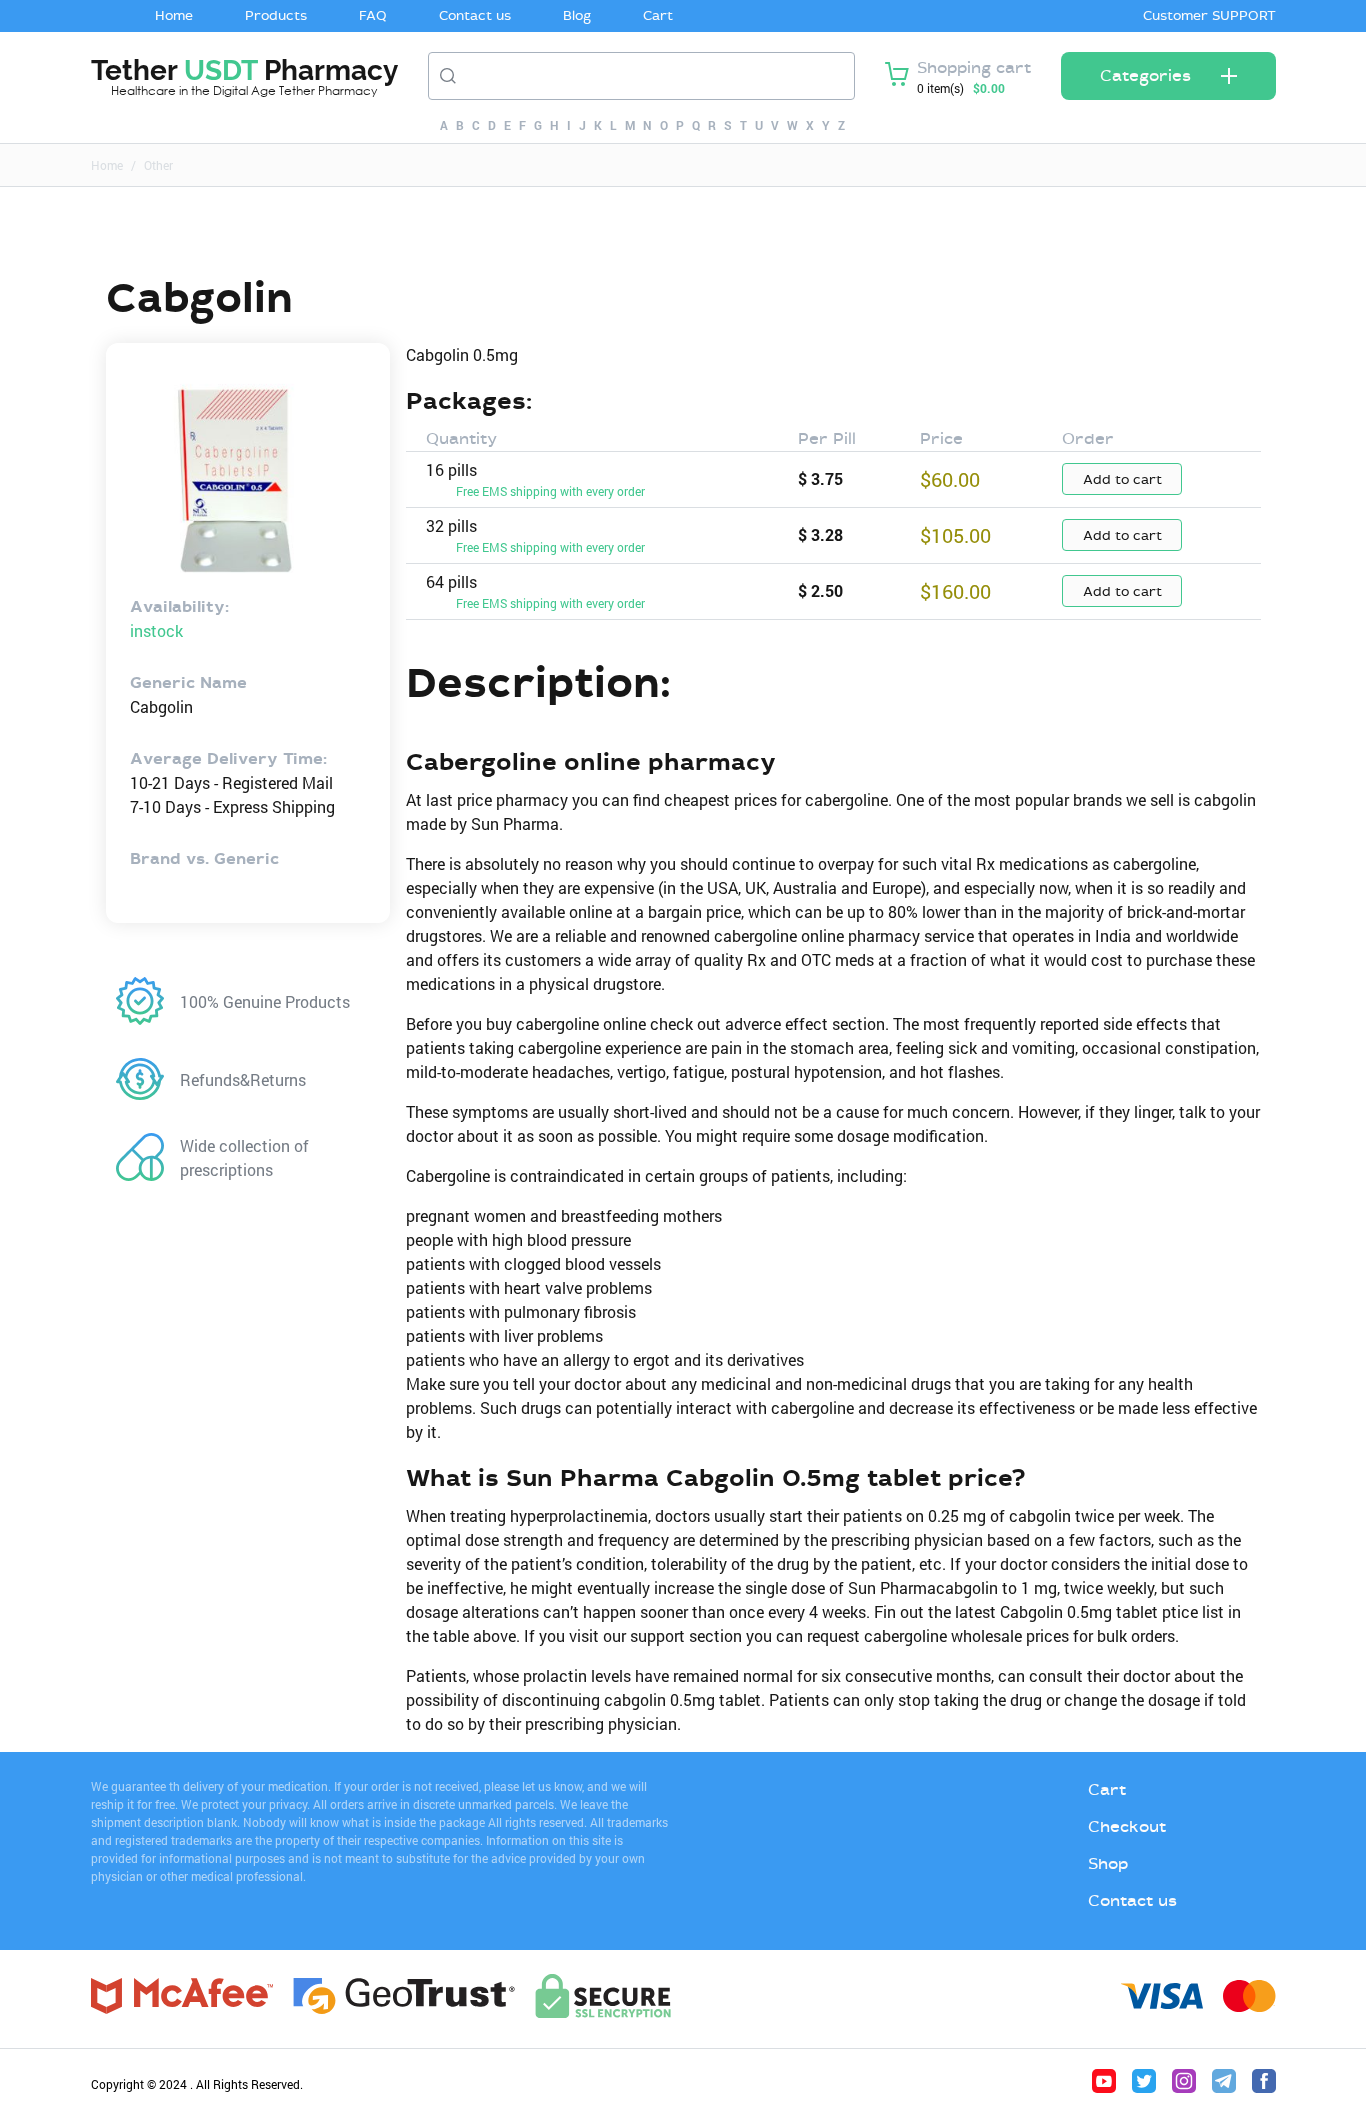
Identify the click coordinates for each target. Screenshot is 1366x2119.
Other (158, 165)
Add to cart (1122, 479)
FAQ (373, 15)
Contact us (475, 15)
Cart (658, 15)
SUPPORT (1244, 15)
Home (174, 15)
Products (276, 15)
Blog (577, 15)
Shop (1108, 1863)
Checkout (1127, 1826)
